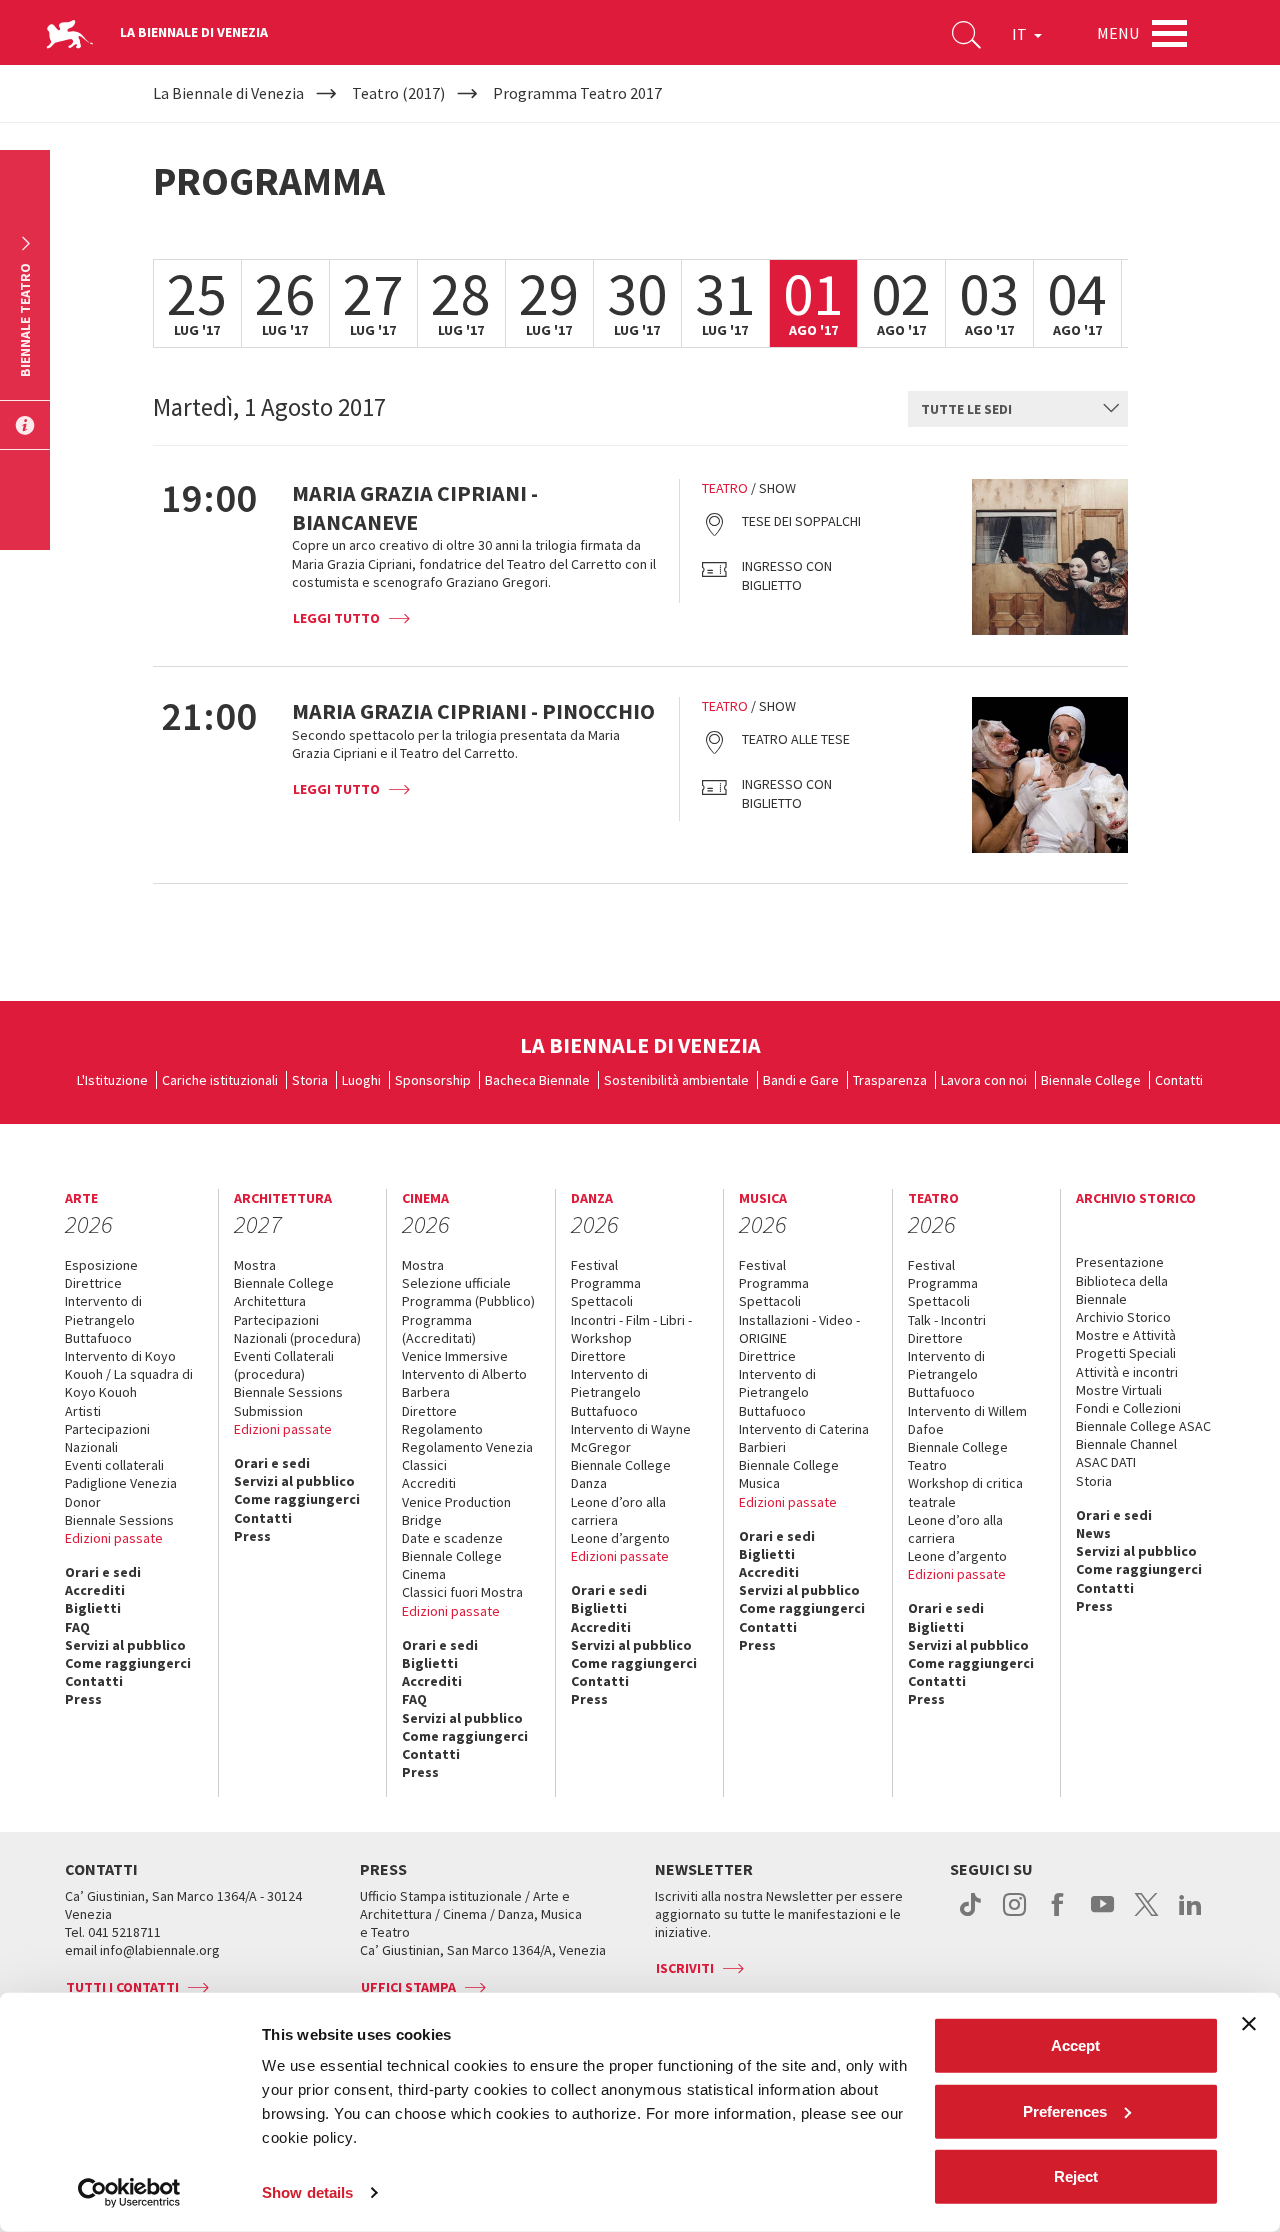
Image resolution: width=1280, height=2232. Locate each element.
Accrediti (95, 1590)
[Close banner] (1249, 2024)
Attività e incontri (1127, 1372)
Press (83, 1699)
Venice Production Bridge (456, 1511)
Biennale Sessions (119, 1520)
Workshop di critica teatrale (965, 1492)
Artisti (83, 1411)
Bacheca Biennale (537, 1080)
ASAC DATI (1106, 1462)
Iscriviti (685, 1968)
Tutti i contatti (122, 1987)
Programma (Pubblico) (468, 1301)
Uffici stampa (408, 1987)
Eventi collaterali (114, 1465)
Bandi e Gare (801, 1080)
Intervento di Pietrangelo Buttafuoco (103, 1319)
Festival (594, 1265)
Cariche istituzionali (220, 1080)
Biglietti (93, 1608)
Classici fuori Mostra (462, 1592)
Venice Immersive (455, 1356)
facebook (1058, 1915)
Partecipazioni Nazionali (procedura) (297, 1329)
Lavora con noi (984, 1080)
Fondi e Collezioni (1128, 1408)
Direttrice (93, 1283)
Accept (1075, 2045)
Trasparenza (890, 1080)
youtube (1102, 1915)
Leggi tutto (336, 618)
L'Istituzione (112, 1080)
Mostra (255, 1265)
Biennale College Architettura (284, 1292)
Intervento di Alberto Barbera (464, 1383)
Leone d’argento (620, 1538)
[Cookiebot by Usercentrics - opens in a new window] (129, 2193)
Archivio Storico (1123, 1317)
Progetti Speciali (1126, 1353)
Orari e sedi (103, 1572)
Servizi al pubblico (125, 1645)
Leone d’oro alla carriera (618, 1511)
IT (1021, 34)
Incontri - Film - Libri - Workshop (631, 1329)
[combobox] (1018, 409)
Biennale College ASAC (1143, 1426)
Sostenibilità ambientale (676, 1080)
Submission (268, 1411)
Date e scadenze (452, 1538)
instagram (1014, 1915)
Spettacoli (602, 1301)
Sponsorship (433, 1080)
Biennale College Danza (621, 1474)
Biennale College (1091, 1080)
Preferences (1065, 2110)
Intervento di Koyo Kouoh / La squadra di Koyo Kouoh (129, 1374)
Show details (307, 2192)
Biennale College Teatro (958, 1456)
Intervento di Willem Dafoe (967, 1420)
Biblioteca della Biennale (1122, 1290)
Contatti (1179, 1080)
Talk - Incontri (947, 1320)
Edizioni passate (114, 1538)
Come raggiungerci (128, 1663)
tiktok (970, 1915)
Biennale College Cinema (452, 1565)
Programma (606, 1283)
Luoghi (361, 1080)
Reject (1076, 2176)
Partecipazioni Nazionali (107, 1438)
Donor (83, 1502)
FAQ (77, 1627)
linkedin (1190, 1915)
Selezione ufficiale (456, 1283)
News (1093, 1533)
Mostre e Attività (1126, 1335)
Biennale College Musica (789, 1474)
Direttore (429, 1411)
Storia (310, 1080)
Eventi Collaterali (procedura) (284, 1365)
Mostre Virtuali (1119, 1390)
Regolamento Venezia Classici (467, 1456)
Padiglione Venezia (121, 1483)
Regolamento (442, 1429)
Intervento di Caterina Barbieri (804, 1438)
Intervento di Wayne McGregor (631, 1438)
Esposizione (101, 1265)
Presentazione (1120, 1262)
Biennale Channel (1126, 1444)
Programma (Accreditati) (439, 1329)
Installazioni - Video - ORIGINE (799, 1329)
